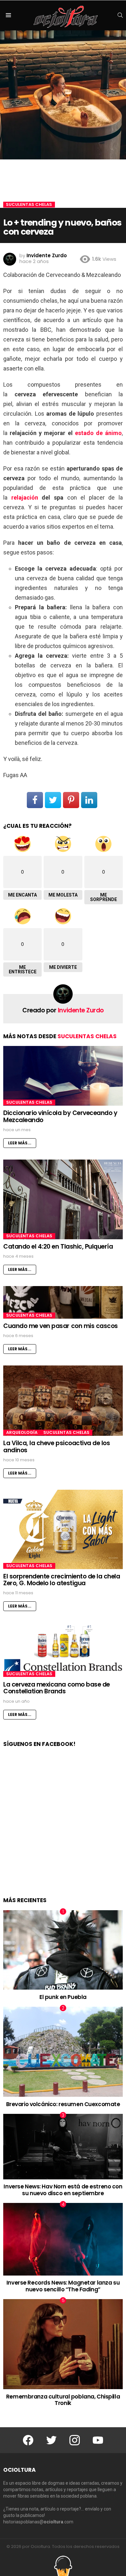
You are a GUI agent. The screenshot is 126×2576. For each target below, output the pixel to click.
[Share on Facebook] (35, 800)
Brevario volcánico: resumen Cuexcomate (63, 2104)
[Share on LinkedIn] (89, 800)
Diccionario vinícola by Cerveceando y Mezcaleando (60, 1116)
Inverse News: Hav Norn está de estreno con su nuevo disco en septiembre (63, 2190)
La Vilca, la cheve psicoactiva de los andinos (57, 1446)
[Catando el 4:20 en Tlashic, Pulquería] (63, 1199)
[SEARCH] (120, 15)
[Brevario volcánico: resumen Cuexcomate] (63, 2052)
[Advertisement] (63, 1829)
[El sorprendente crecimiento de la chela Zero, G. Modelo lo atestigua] (63, 1529)
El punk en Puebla (63, 1997)
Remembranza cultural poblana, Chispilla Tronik (63, 2400)
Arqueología (22, 1433)
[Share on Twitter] (53, 800)
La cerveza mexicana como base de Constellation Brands (57, 1688)
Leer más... (20, 1143)
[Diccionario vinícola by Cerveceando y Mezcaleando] (63, 1076)
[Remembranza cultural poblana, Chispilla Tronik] (63, 2344)
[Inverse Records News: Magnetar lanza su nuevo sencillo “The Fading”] (63, 2239)
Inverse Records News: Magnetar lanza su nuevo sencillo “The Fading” (63, 2286)
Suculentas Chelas (87, 1036)
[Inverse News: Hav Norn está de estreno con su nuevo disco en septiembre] (63, 2147)
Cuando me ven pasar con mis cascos (61, 1326)
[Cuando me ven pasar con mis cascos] (63, 1302)
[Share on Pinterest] (71, 800)
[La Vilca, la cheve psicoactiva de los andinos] (63, 1401)
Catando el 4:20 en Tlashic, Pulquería (58, 1247)
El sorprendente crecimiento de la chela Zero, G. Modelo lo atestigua (62, 1580)
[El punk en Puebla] (63, 1950)
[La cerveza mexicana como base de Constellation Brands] (63, 1650)
